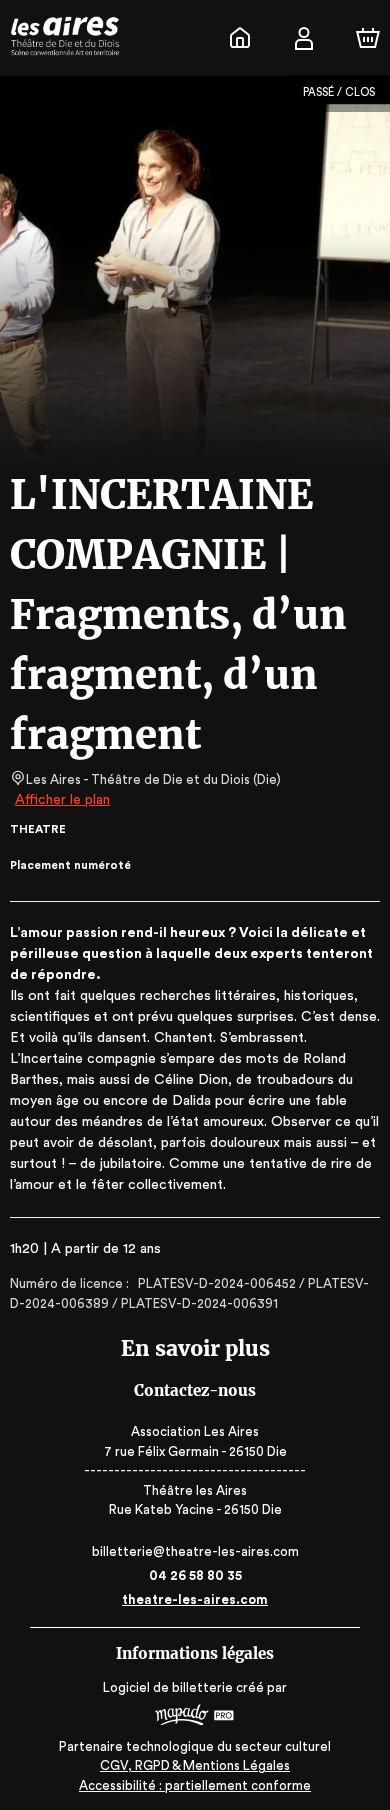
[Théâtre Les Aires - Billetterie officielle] (240, 38)
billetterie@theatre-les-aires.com (195, 1551)
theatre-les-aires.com (195, 1599)
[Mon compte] (304, 38)
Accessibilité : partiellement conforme (195, 1785)
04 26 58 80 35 (195, 1575)
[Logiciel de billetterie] (195, 1717)
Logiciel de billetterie (168, 1687)
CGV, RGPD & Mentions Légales (195, 1765)
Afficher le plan (62, 800)
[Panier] (368, 38)
